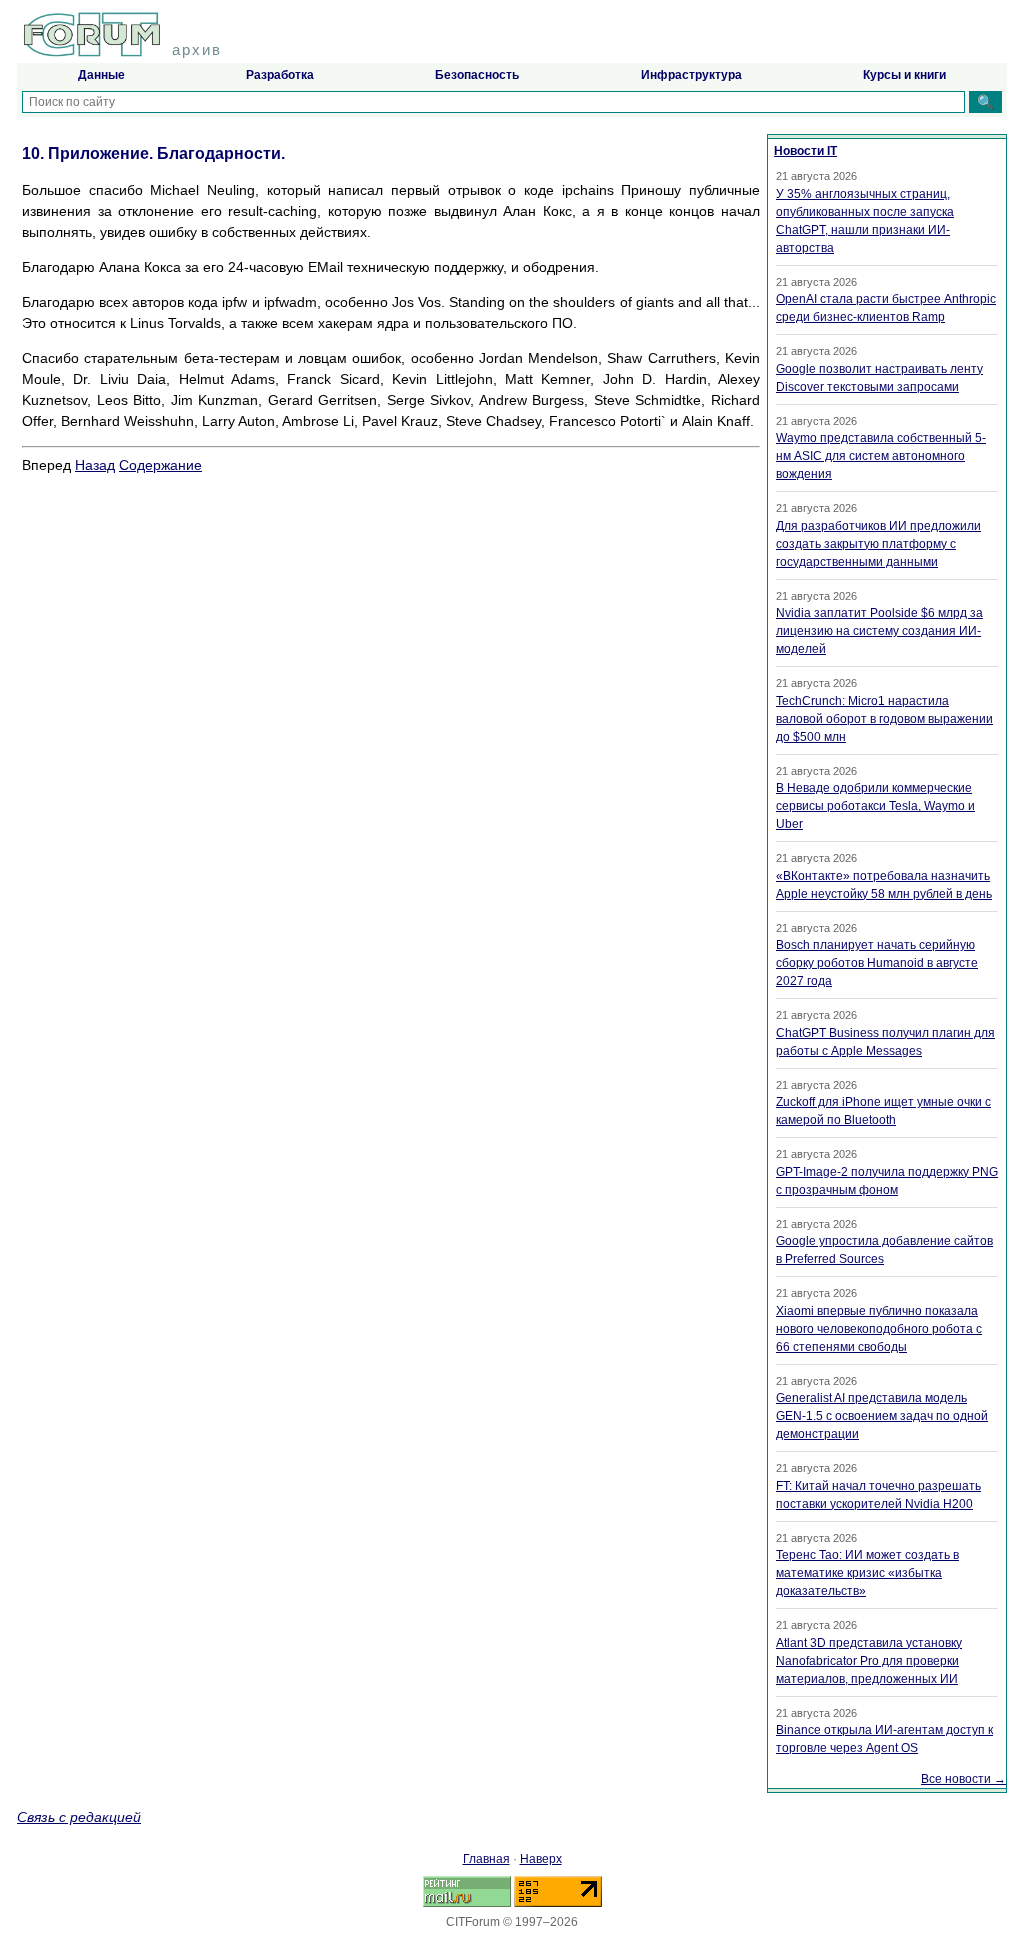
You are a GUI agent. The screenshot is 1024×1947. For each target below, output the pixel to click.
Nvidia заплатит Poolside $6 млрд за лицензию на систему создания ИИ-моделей (879, 631)
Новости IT (805, 151)
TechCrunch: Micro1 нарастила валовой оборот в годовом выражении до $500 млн (884, 719)
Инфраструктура (691, 75)
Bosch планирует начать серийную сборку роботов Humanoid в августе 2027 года (877, 963)
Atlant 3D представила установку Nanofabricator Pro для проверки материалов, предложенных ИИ (869, 1661)
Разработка (280, 75)
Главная (486, 1859)
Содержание (160, 465)
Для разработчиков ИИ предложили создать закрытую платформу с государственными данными (878, 544)
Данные (101, 75)
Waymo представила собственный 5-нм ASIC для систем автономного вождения (881, 456)
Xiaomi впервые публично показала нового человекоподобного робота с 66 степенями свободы (879, 1329)
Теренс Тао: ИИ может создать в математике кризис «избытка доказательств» (867, 1573)
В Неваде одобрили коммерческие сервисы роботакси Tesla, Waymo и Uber (875, 806)
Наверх (541, 1859)
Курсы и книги (904, 75)
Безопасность (477, 75)
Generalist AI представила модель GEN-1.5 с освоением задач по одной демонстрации (882, 1416)
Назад (95, 465)
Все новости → (963, 1779)
